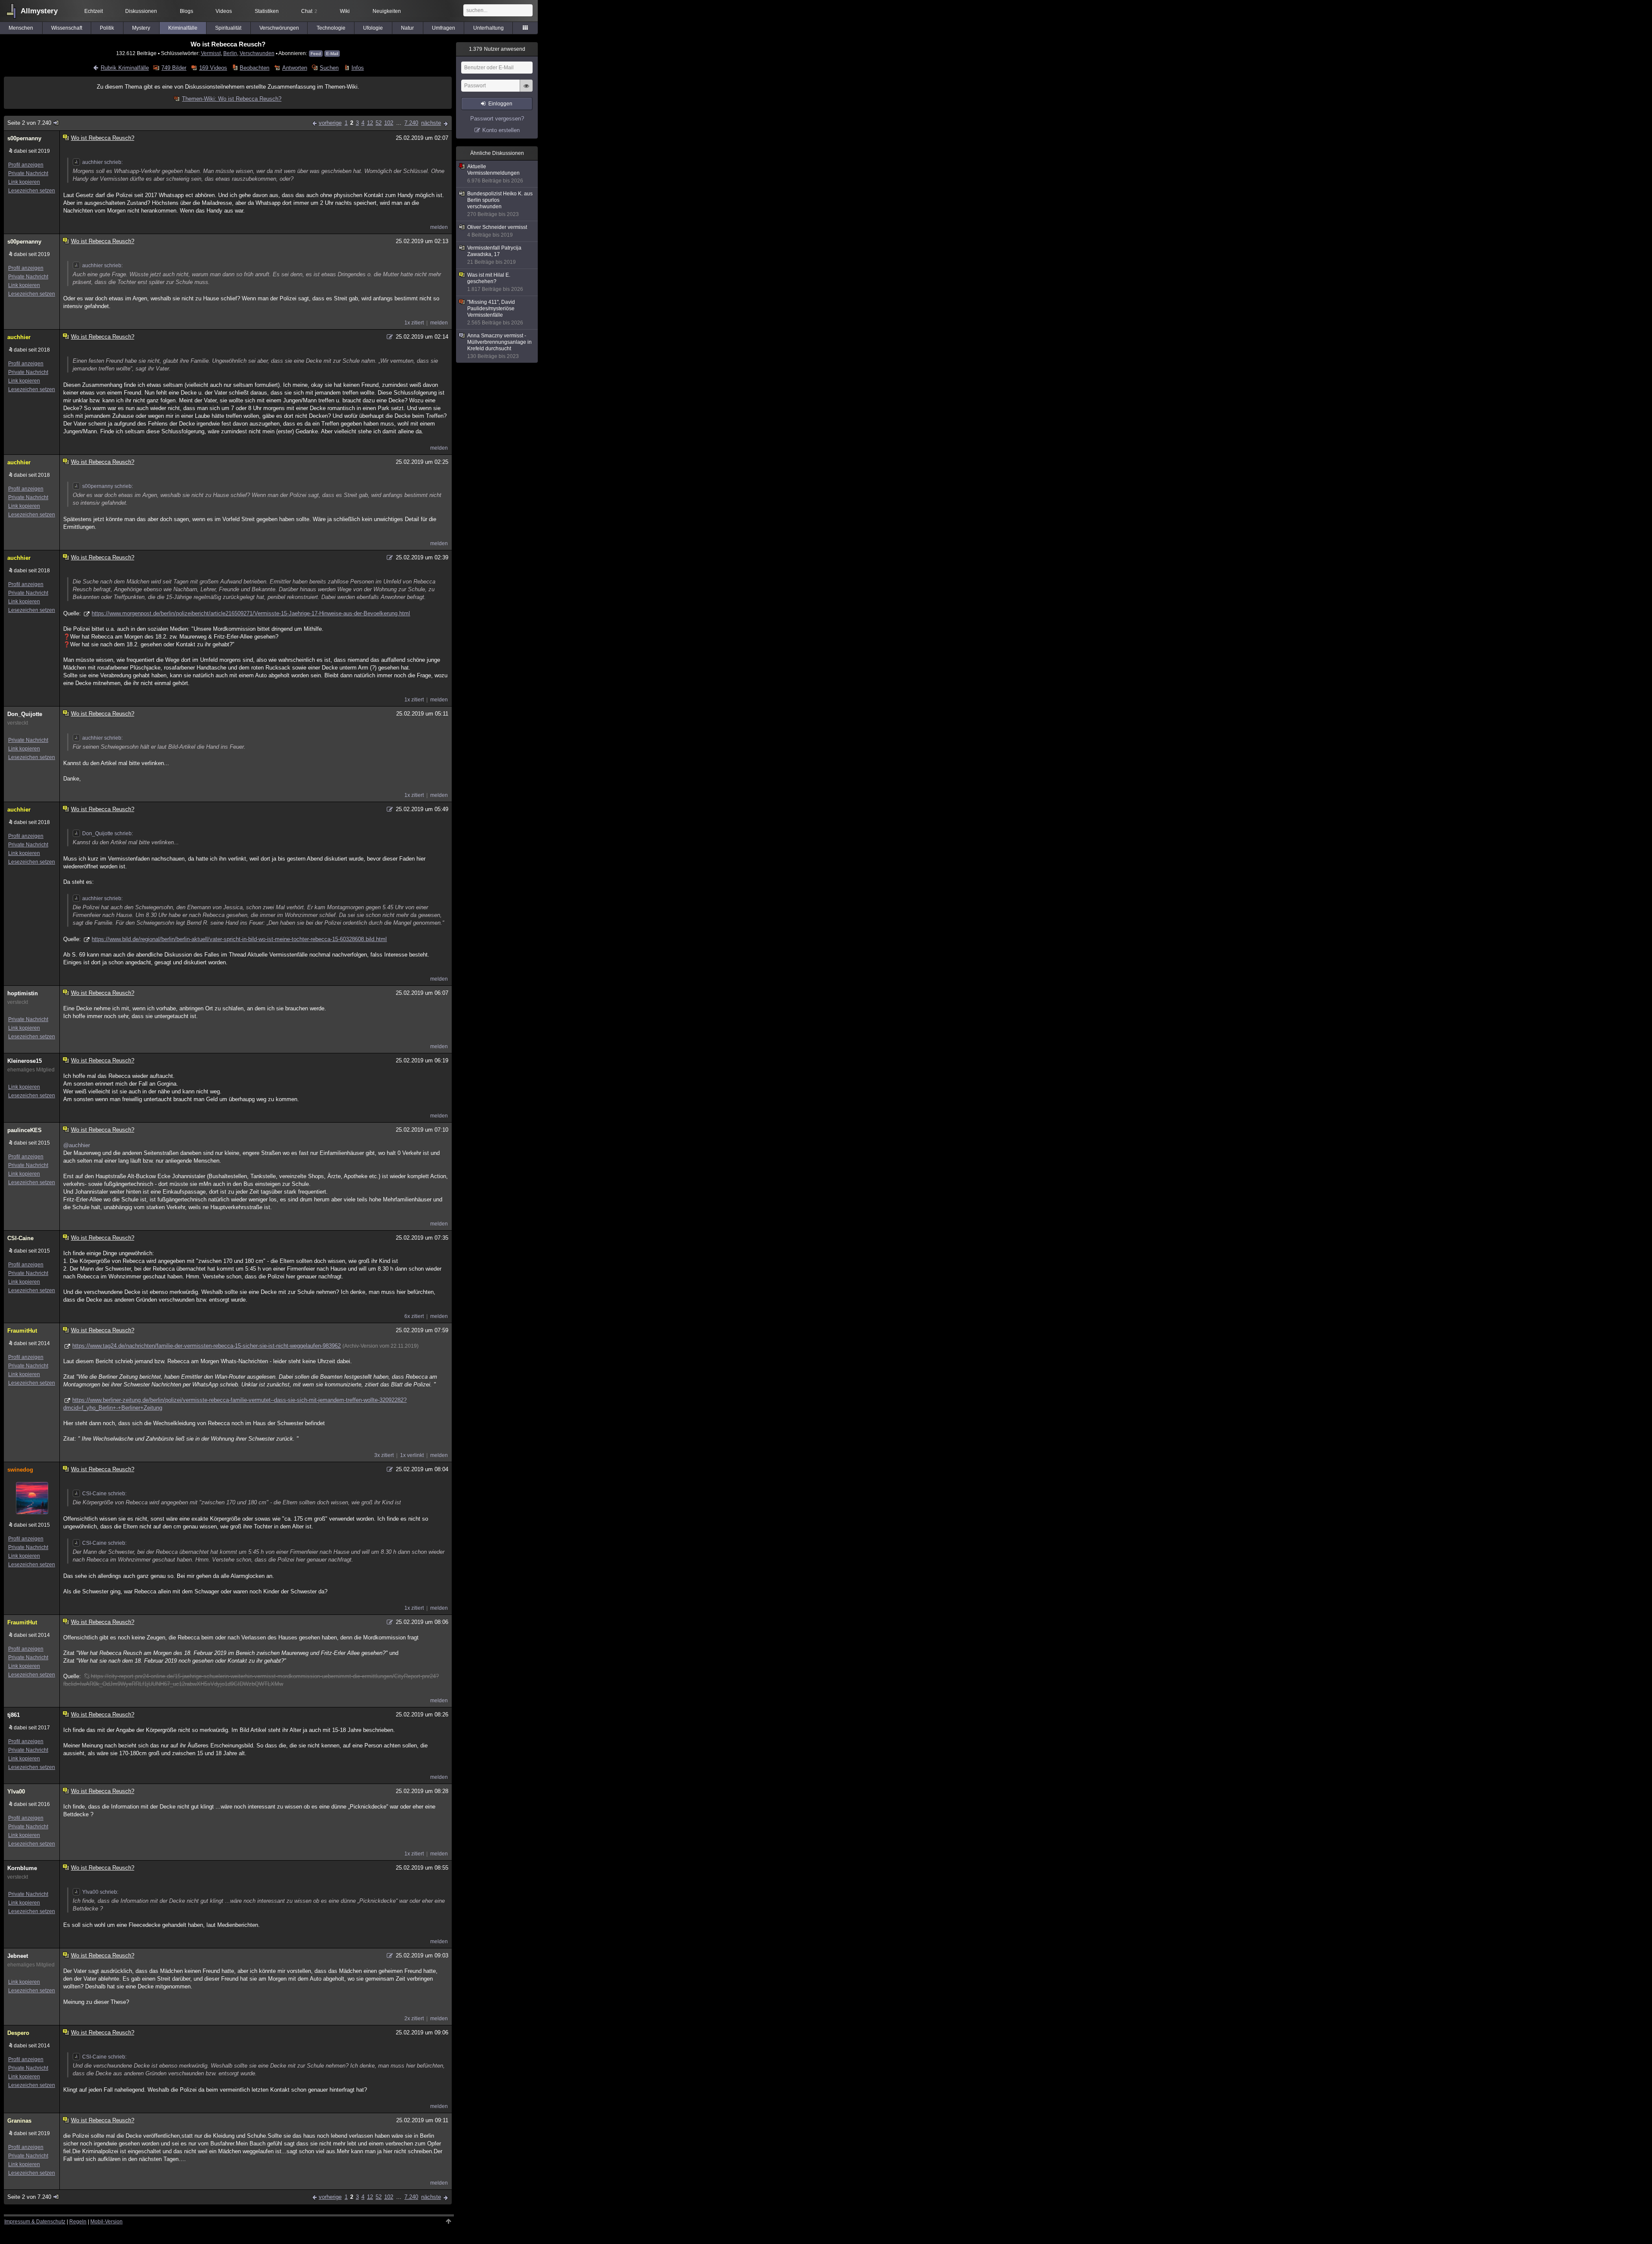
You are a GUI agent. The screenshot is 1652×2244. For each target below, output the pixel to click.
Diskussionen (141, 11)
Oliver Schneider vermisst (497, 231)
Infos (358, 68)
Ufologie (373, 28)
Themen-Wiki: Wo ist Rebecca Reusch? (232, 99)
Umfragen (444, 28)
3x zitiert (384, 1455)
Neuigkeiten (387, 11)
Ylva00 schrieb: (100, 1892)
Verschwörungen (279, 28)
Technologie (331, 28)
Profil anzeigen (26, 165)
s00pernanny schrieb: (108, 486)
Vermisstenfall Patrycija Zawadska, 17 (494, 255)
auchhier (19, 337)
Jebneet (18, 1956)
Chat (309, 11)
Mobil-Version (106, 2222)
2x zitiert (414, 2019)
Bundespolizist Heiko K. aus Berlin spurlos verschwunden (500, 204)
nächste (431, 123)
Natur (407, 28)
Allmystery (39, 11)
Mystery (141, 28)
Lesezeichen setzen (32, 191)
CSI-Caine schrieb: (104, 1494)
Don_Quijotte (25, 714)
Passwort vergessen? (497, 119)
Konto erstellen (501, 130)
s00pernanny (24, 138)
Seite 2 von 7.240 (29, 123)
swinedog (20, 1470)
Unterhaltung (489, 28)
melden (439, 227)
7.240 (411, 123)
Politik (107, 28)
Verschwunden (257, 53)
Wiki (345, 11)
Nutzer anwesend (497, 49)
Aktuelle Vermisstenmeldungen (495, 174)
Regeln (78, 2222)
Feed (316, 54)
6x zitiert (414, 1316)
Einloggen (500, 104)
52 (379, 123)
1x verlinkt (412, 1455)
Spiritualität (228, 28)
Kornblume (22, 1868)
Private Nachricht (28, 173)
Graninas (19, 2121)
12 (370, 123)
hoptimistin (23, 993)
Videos (224, 11)
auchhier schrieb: (102, 162)
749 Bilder (174, 68)
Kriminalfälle (183, 28)
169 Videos (213, 68)
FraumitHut (22, 1331)
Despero (18, 2033)
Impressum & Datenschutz (35, 2222)
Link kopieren (24, 182)
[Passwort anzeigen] (526, 90)
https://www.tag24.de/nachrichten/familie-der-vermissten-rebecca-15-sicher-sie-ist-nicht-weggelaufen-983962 (206, 1346)
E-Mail (332, 54)
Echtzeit (94, 11)
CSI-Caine (20, 1238)
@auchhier (77, 1145)
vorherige (330, 123)
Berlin (230, 53)
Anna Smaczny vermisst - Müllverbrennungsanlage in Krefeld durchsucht (499, 346)
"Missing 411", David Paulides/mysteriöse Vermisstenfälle (495, 312)
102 (389, 123)
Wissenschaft (67, 28)
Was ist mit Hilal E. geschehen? (495, 282)
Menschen (21, 28)
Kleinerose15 (25, 1061)
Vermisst (211, 53)
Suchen (329, 68)
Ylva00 (16, 1792)
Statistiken (267, 11)
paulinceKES (25, 1130)
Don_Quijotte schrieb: (108, 833)
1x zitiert (414, 323)
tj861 (14, 1715)
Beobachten (254, 68)
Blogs (186, 11)
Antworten (294, 68)
